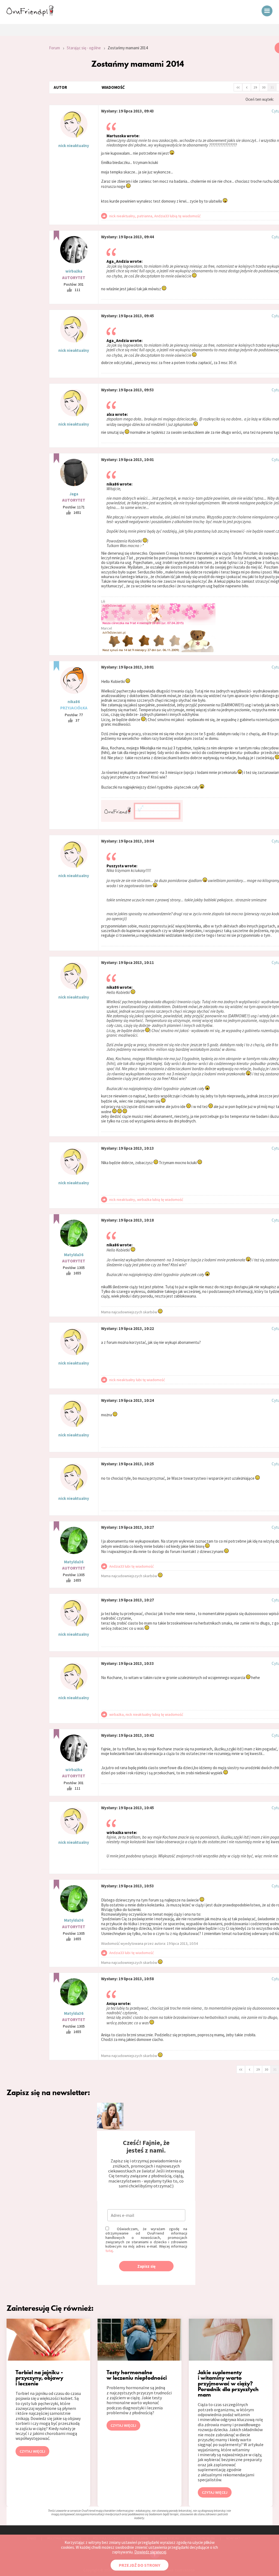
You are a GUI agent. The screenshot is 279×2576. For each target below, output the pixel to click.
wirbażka (74, 271)
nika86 (74, 702)
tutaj (109, 2251)
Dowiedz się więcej (150, 2552)
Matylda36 (74, 1255)
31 (272, 87)
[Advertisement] (20, 115)
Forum (54, 48)
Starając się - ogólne (84, 48)
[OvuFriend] (30, 15)
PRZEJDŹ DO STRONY (139, 2565)
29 (255, 87)
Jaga (74, 494)
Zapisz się (146, 2266)
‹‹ (238, 87)
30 (264, 87)
